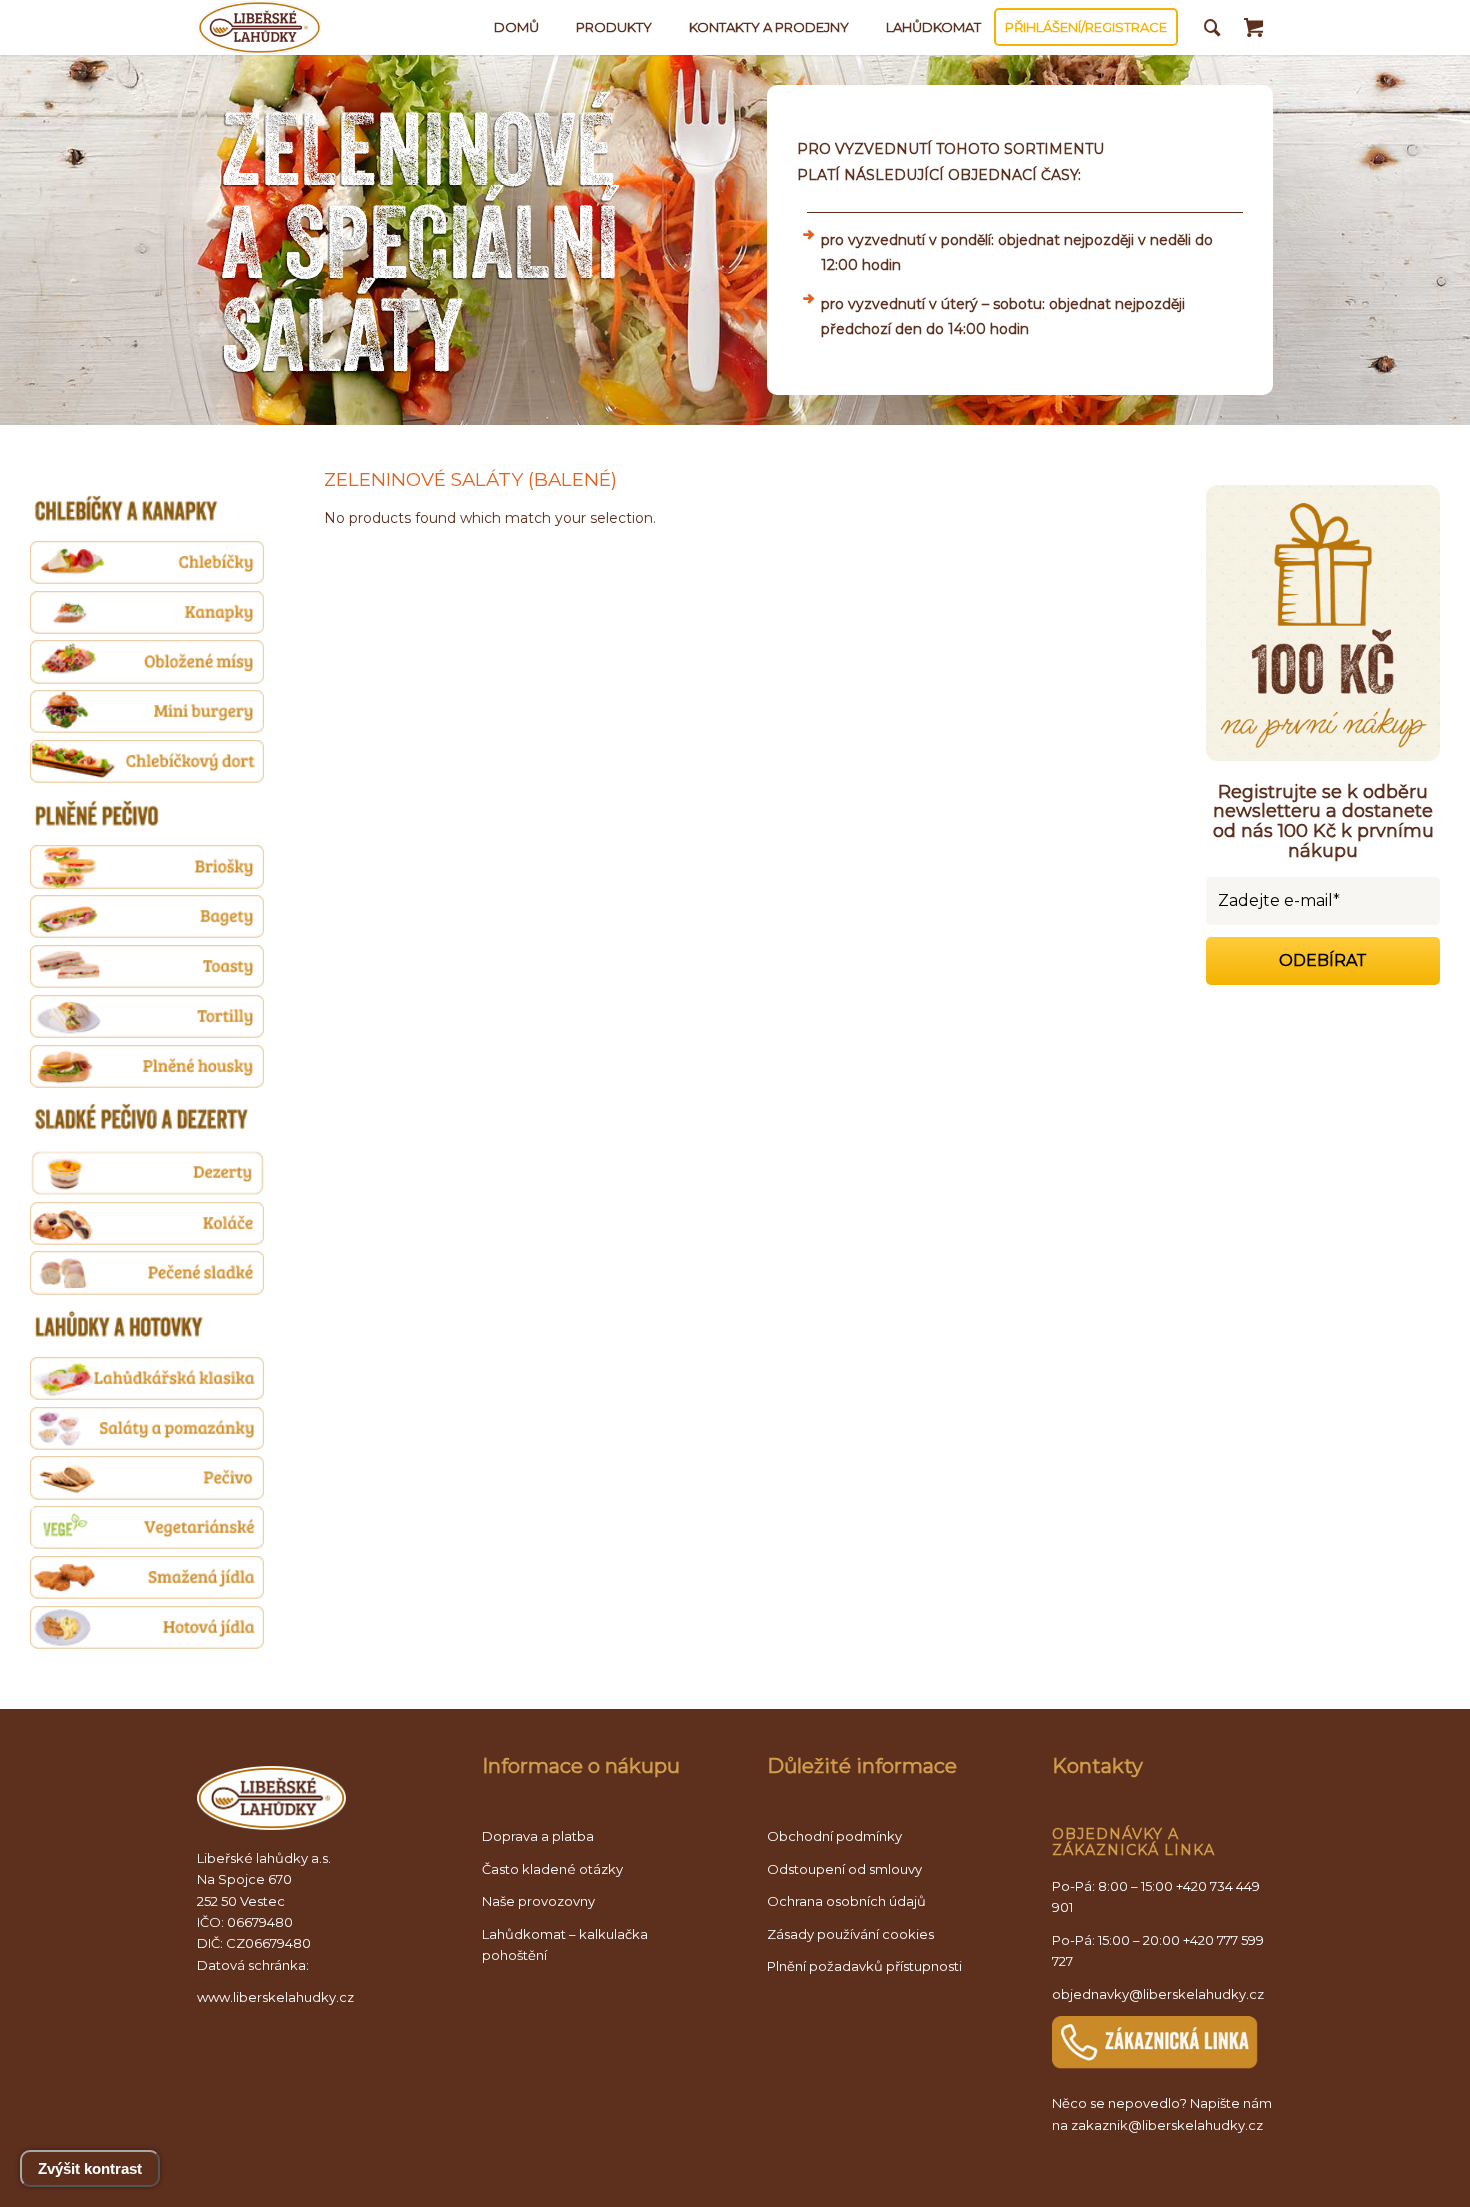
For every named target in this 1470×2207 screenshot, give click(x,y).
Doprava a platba (538, 1836)
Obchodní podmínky (834, 1836)
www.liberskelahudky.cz (275, 1997)
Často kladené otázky (552, 1869)
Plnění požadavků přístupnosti (864, 1966)
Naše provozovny (538, 1901)
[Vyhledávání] (1212, 27)
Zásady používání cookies (850, 1934)
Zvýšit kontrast (90, 2168)
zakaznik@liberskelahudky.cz (1167, 2125)
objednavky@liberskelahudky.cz (1158, 1994)
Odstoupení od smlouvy (844, 1869)
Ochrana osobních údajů (846, 1901)
